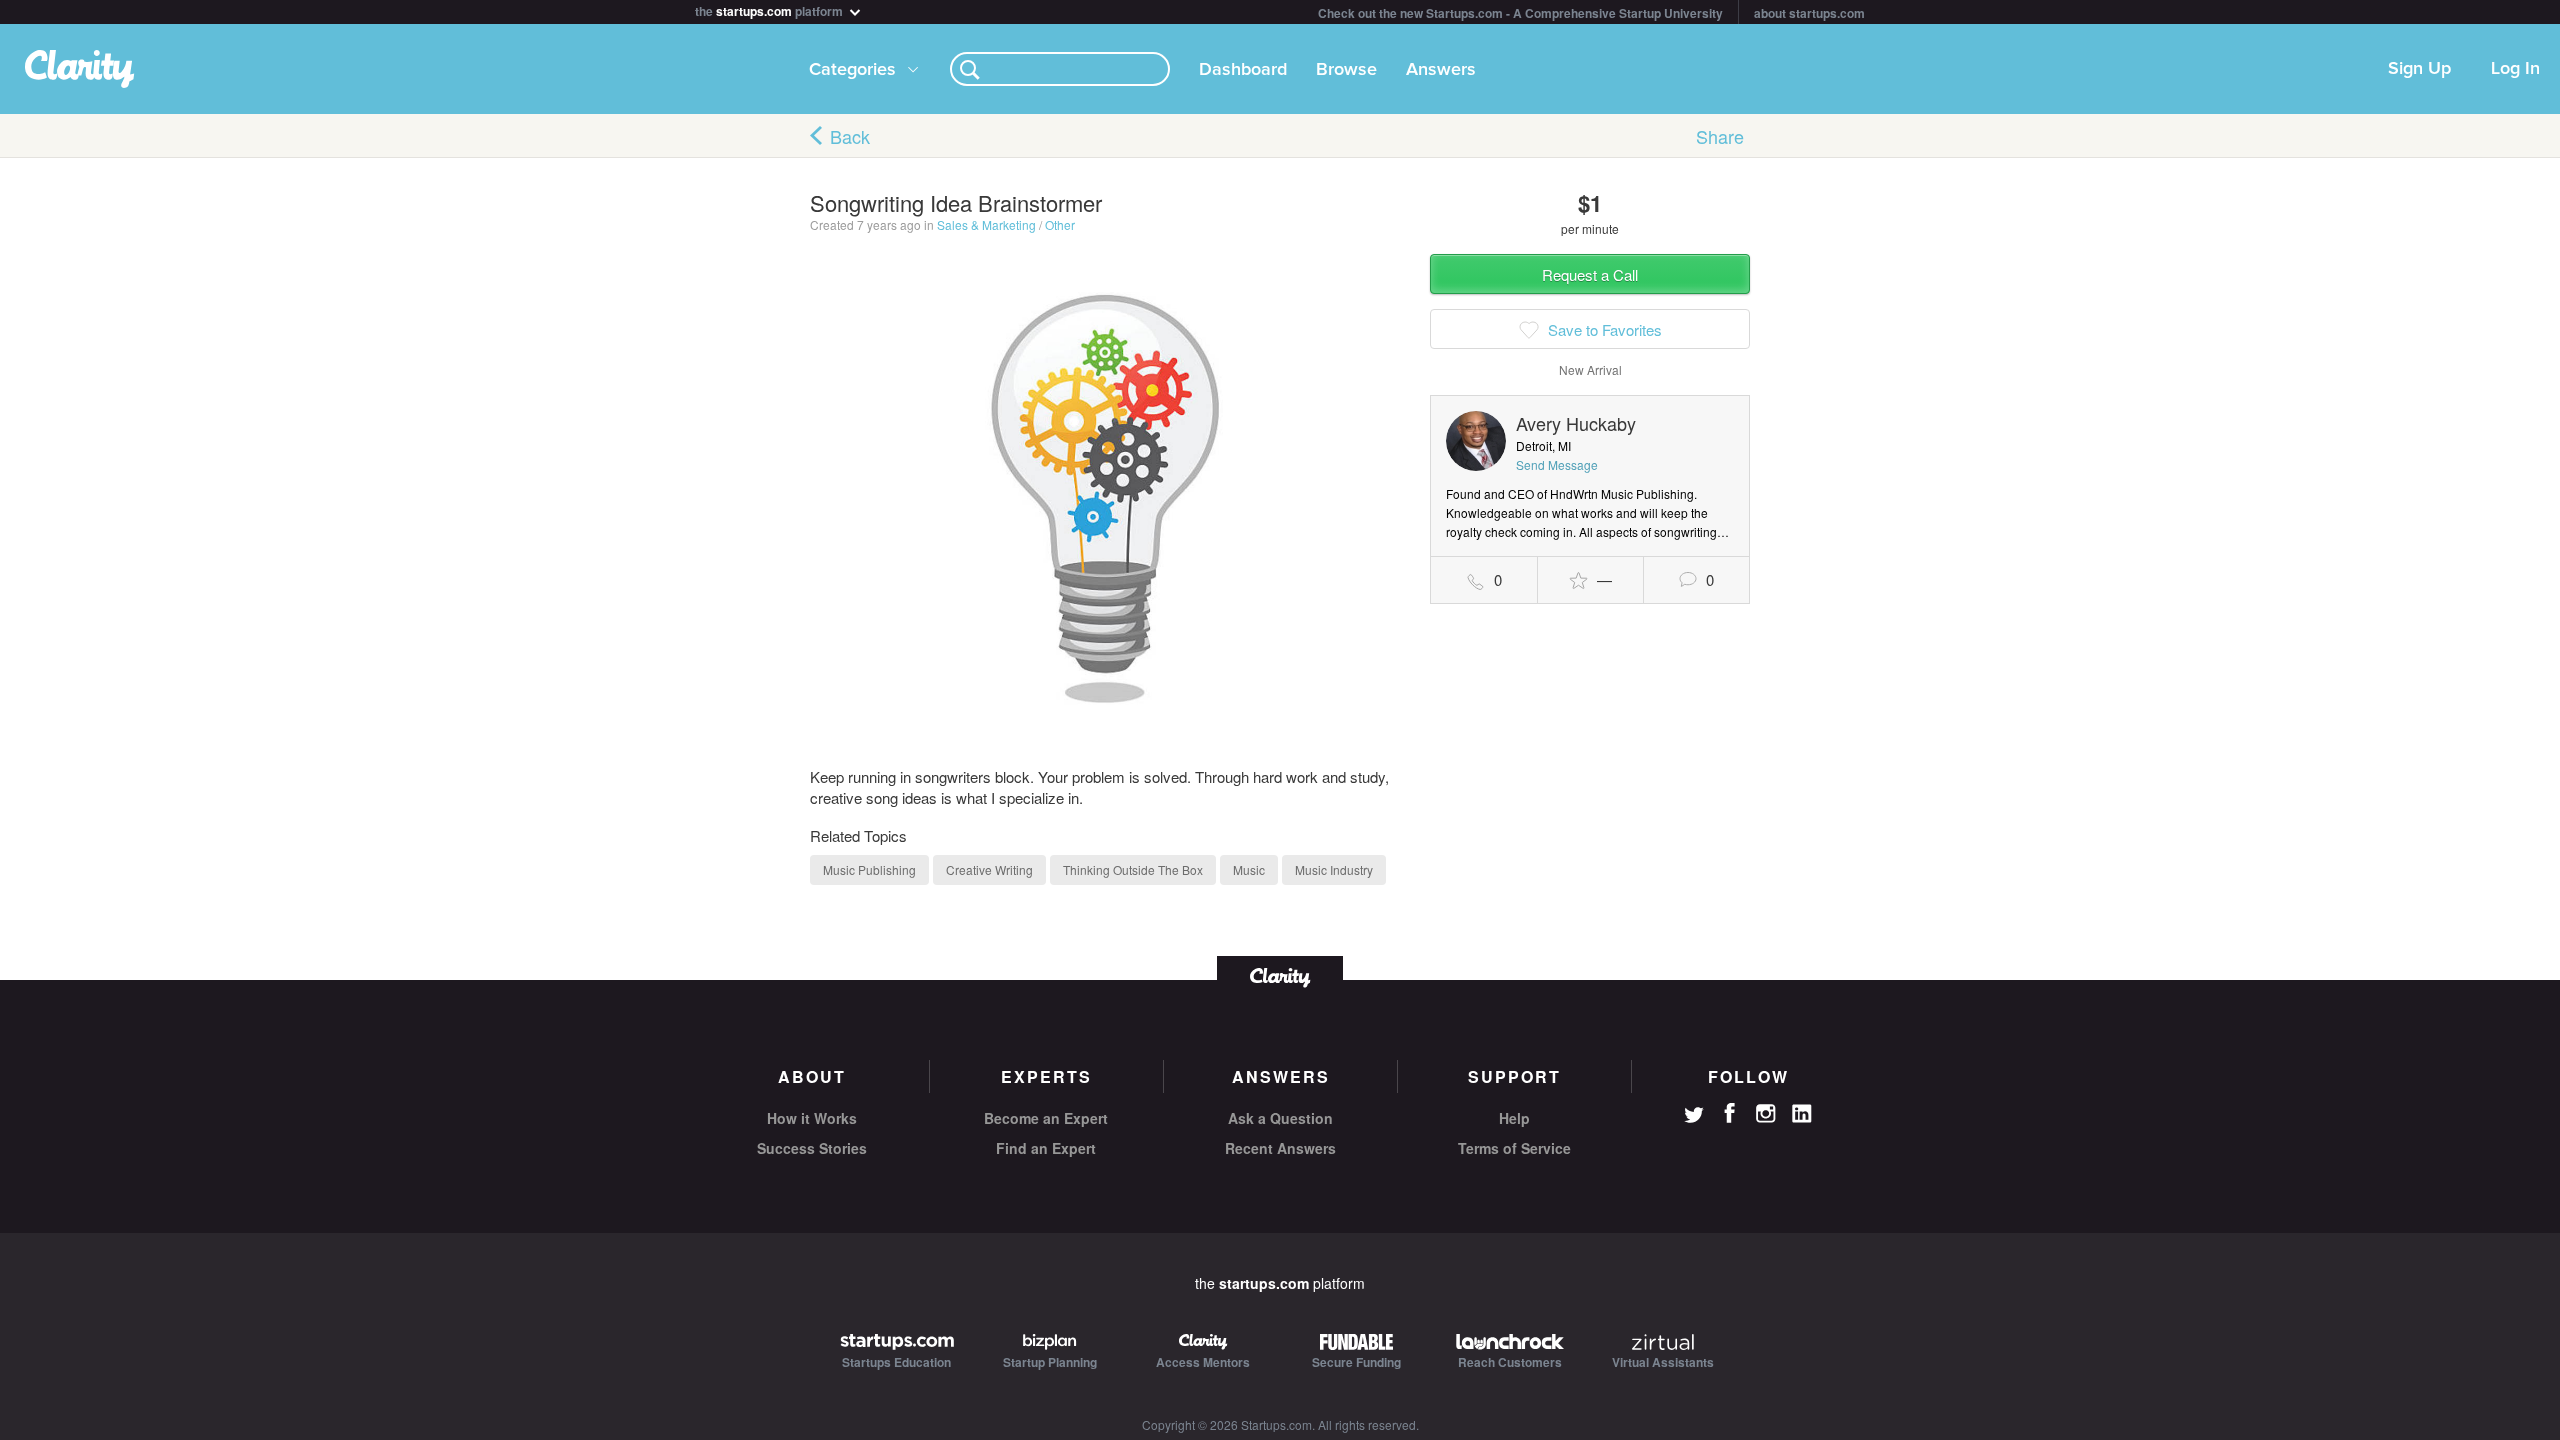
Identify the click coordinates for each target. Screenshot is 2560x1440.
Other (1060, 224)
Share (1720, 136)
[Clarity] (1280, 975)
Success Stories (812, 1148)
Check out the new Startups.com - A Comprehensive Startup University (1520, 13)
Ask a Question (1280, 1118)
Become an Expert (1046, 1118)
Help (1514, 1118)
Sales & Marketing (986, 224)
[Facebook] (1730, 1113)
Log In (2515, 69)
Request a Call (1590, 274)
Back (850, 136)
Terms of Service (1514, 1148)
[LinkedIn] (1802, 1114)
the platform (770, 9)
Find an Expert (1046, 1148)
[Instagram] (1766, 1114)
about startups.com (1809, 13)
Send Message (1557, 464)
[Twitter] (1694, 1117)
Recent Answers (1280, 1148)
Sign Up (2419, 69)
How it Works (812, 1118)
